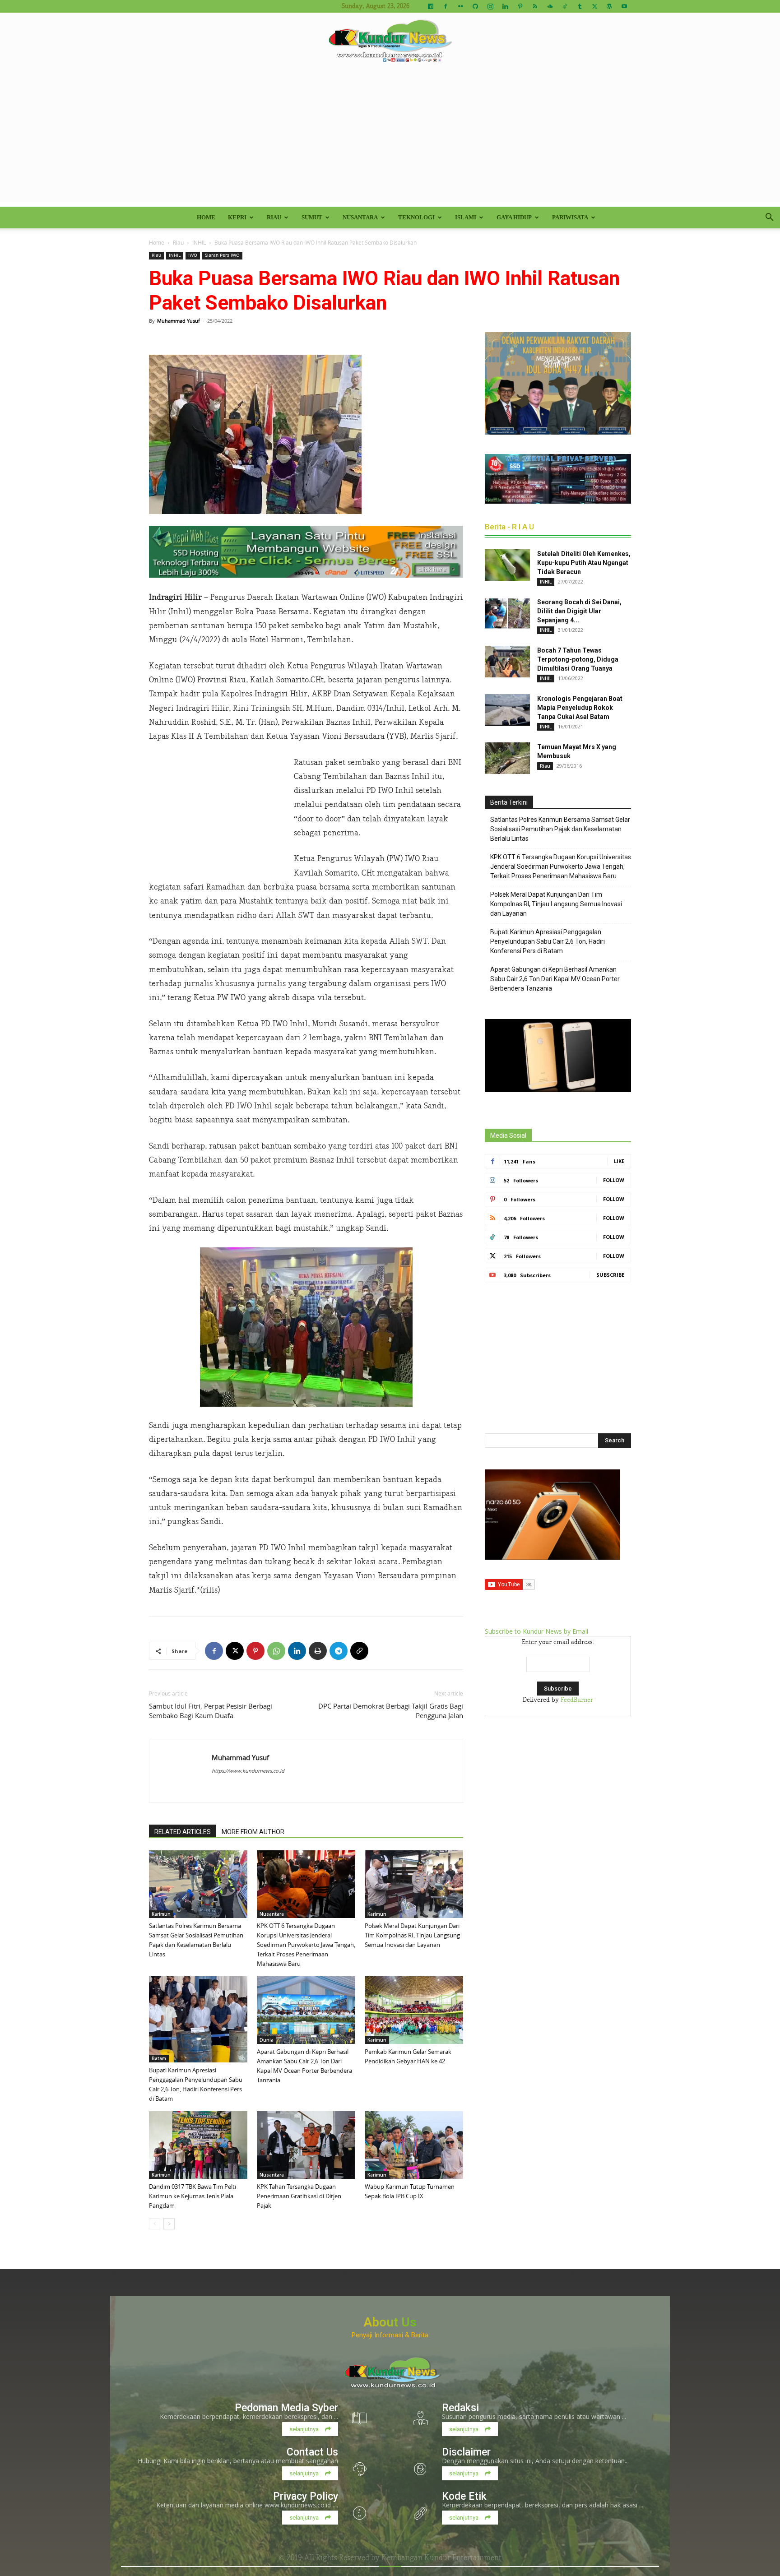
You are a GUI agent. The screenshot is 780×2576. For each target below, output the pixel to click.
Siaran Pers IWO (222, 255)
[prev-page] (155, 2224)
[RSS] (535, 6)
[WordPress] (609, 6)
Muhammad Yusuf (179, 321)
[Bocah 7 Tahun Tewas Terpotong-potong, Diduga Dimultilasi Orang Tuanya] (507, 662)
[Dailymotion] (431, 6)
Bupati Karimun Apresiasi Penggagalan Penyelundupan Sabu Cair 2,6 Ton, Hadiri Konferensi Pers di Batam (548, 941)
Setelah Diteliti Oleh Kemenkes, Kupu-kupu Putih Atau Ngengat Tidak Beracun (584, 563)
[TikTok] (565, 6)
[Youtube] (624, 6)
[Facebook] (446, 6)
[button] (769, 218)
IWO (193, 255)
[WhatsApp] (276, 1651)
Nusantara (360, 217)
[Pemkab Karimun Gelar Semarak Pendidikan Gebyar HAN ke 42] (414, 2010)
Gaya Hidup (514, 217)
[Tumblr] (580, 6)
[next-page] (169, 2224)
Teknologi (416, 217)
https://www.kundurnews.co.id (248, 1771)
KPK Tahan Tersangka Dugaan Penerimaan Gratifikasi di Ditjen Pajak (299, 2196)
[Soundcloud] (550, 6)
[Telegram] (339, 1651)
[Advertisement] (390, 139)
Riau (274, 217)
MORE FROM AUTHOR (253, 1832)
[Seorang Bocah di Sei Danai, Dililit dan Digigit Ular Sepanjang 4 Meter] (507, 613)
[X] (594, 6)
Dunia (267, 2040)
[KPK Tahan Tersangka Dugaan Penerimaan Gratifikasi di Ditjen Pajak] (306, 2145)
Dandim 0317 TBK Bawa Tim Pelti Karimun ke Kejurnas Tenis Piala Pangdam (193, 2196)
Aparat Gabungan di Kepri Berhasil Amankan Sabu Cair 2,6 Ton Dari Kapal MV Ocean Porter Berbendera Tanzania (555, 979)
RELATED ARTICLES (183, 1832)
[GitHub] (475, 6)
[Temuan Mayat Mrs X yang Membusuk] (507, 758)
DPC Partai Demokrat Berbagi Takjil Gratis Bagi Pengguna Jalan (391, 1711)
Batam (159, 2058)
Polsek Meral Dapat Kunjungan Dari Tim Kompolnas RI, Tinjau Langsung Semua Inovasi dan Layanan (412, 1935)
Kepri (237, 217)
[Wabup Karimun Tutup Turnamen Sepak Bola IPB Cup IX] (414, 2145)
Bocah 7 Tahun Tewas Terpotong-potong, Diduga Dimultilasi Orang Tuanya (578, 659)
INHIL (199, 242)
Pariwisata (570, 217)
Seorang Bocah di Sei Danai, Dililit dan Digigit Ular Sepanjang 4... (579, 611)
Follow (614, 1180)
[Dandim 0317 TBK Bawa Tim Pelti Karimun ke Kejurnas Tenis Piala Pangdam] (198, 2145)
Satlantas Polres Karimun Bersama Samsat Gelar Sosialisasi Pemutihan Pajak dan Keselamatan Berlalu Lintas (560, 829)
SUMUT (312, 217)
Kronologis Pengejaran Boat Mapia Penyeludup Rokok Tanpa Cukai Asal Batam (580, 708)
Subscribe (610, 1275)
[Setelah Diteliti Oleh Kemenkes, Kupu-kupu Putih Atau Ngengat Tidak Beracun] (507, 565)
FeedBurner (577, 1700)
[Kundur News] (390, 42)
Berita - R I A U (509, 527)
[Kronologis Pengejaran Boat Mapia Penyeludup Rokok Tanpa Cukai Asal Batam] (507, 710)
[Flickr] (460, 6)
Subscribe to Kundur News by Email (536, 1631)
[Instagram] (490, 6)
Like (619, 1161)
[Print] (318, 1651)
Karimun (161, 1914)
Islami (466, 217)
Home (206, 217)
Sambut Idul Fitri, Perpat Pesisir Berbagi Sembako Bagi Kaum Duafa (211, 1711)
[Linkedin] (505, 6)
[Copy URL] (359, 1651)
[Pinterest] (520, 6)
